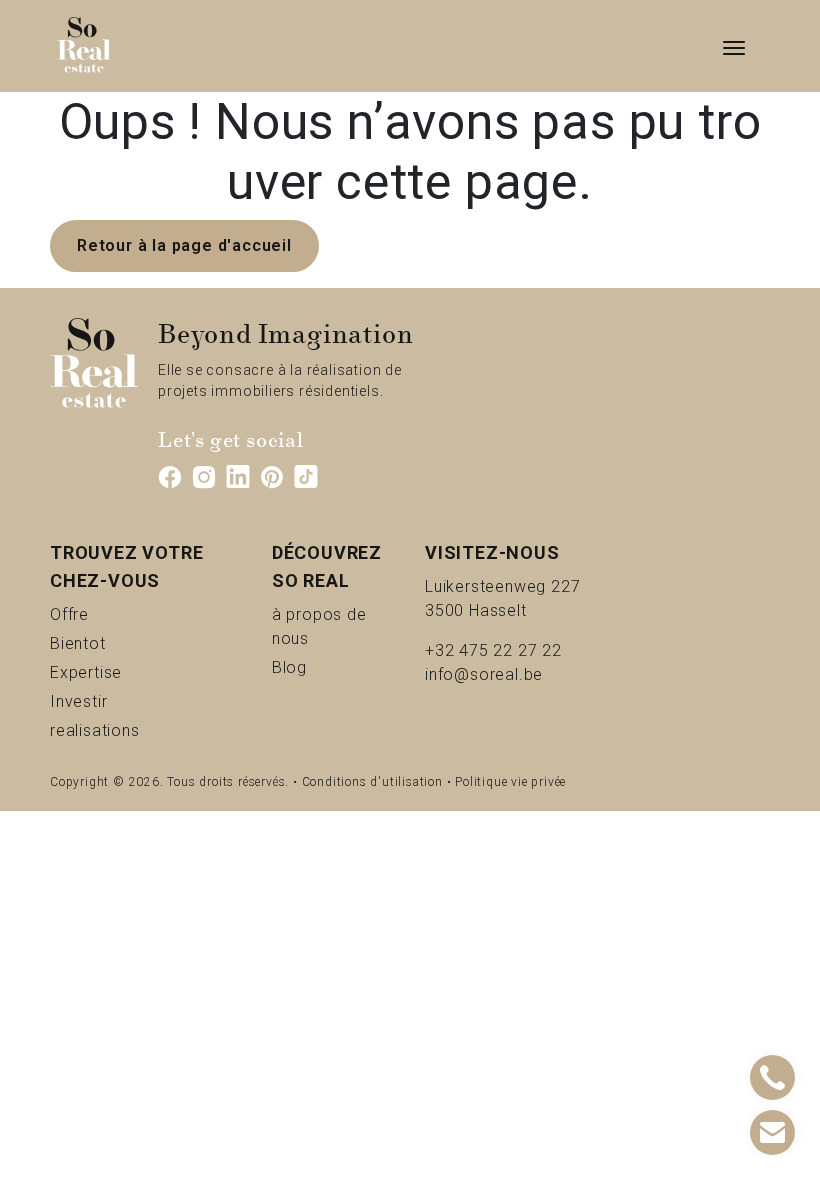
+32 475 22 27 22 (493, 650)
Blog (312, 667)
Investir (112, 701)
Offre (94, 614)
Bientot (111, 643)
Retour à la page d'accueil (184, 245)
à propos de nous (333, 626)
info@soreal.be (484, 674)
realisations (136, 730)
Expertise (127, 672)
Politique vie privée (510, 782)
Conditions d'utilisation (372, 782)
